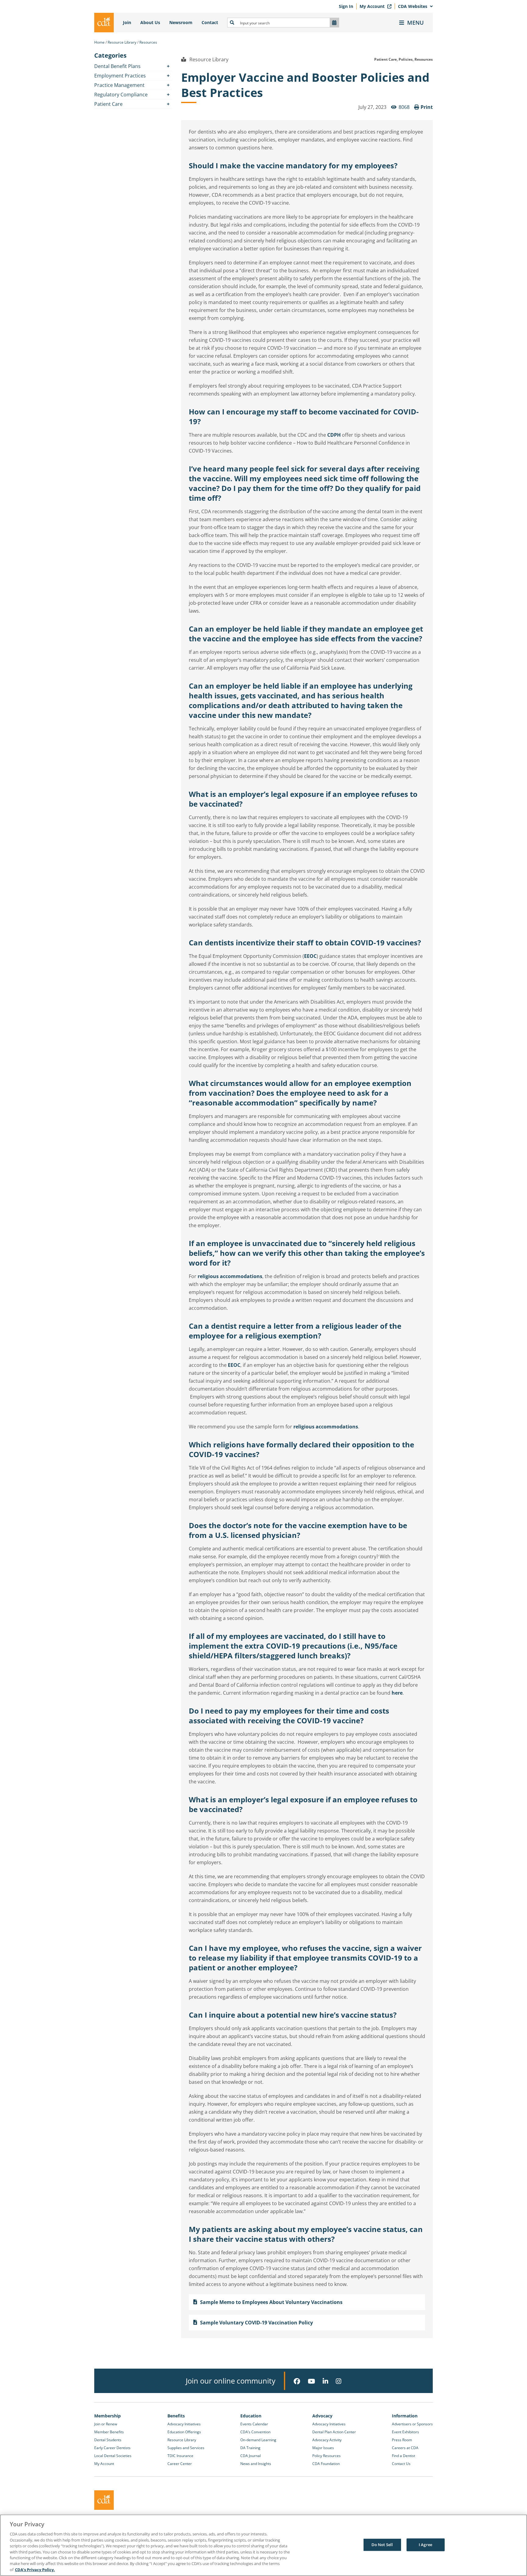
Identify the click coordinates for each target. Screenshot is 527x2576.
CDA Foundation (326, 2464)
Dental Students (108, 2440)
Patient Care (108, 104)
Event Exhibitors (405, 2432)
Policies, (406, 59)
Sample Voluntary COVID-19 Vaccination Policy (256, 2323)
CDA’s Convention (255, 2432)
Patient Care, (386, 59)
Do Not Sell (382, 2545)
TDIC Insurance (180, 2456)
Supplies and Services (186, 2448)
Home (99, 42)
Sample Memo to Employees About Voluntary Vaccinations (271, 2302)
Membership (108, 2416)
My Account (373, 6)
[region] (263, 2545)
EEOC (310, 956)
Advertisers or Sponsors (412, 2424)
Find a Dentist (403, 2456)
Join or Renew (106, 2424)
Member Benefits (109, 2432)
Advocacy (322, 2416)
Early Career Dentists (112, 2448)
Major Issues (323, 2448)
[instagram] (339, 2381)
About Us (150, 22)
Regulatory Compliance (121, 95)
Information (405, 2416)
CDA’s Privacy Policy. (35, 2570)
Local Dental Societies (113, 2456)
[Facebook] (297, 2381)
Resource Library (122, 42)
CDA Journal (251, 2456)
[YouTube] (311, 2381)
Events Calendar (254, 2424)
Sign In (346, 6)
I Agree (425, 2545)
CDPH (334, 435)
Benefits (176, 2416)
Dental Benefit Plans (117, 66)
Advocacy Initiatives (184, 2424)
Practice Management (119, 85)
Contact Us (401, 2464)
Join (127, 22)
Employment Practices (120, 76)
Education (251, 2416)
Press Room (402, 2440)
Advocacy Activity (327, 2440)
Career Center (180, 2464)
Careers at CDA (405, 2448)
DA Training (250, 2448)
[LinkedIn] (325, 2381)
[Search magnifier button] (232, 23)
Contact (210, 22)
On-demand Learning (258, 2440)
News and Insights (256, 2464)
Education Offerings (184, 2432)
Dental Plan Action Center (334, 2432)
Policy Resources (326, 2456)
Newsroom (181, 22)
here (397, 1693)
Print (427, 107)
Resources (148, 42)
